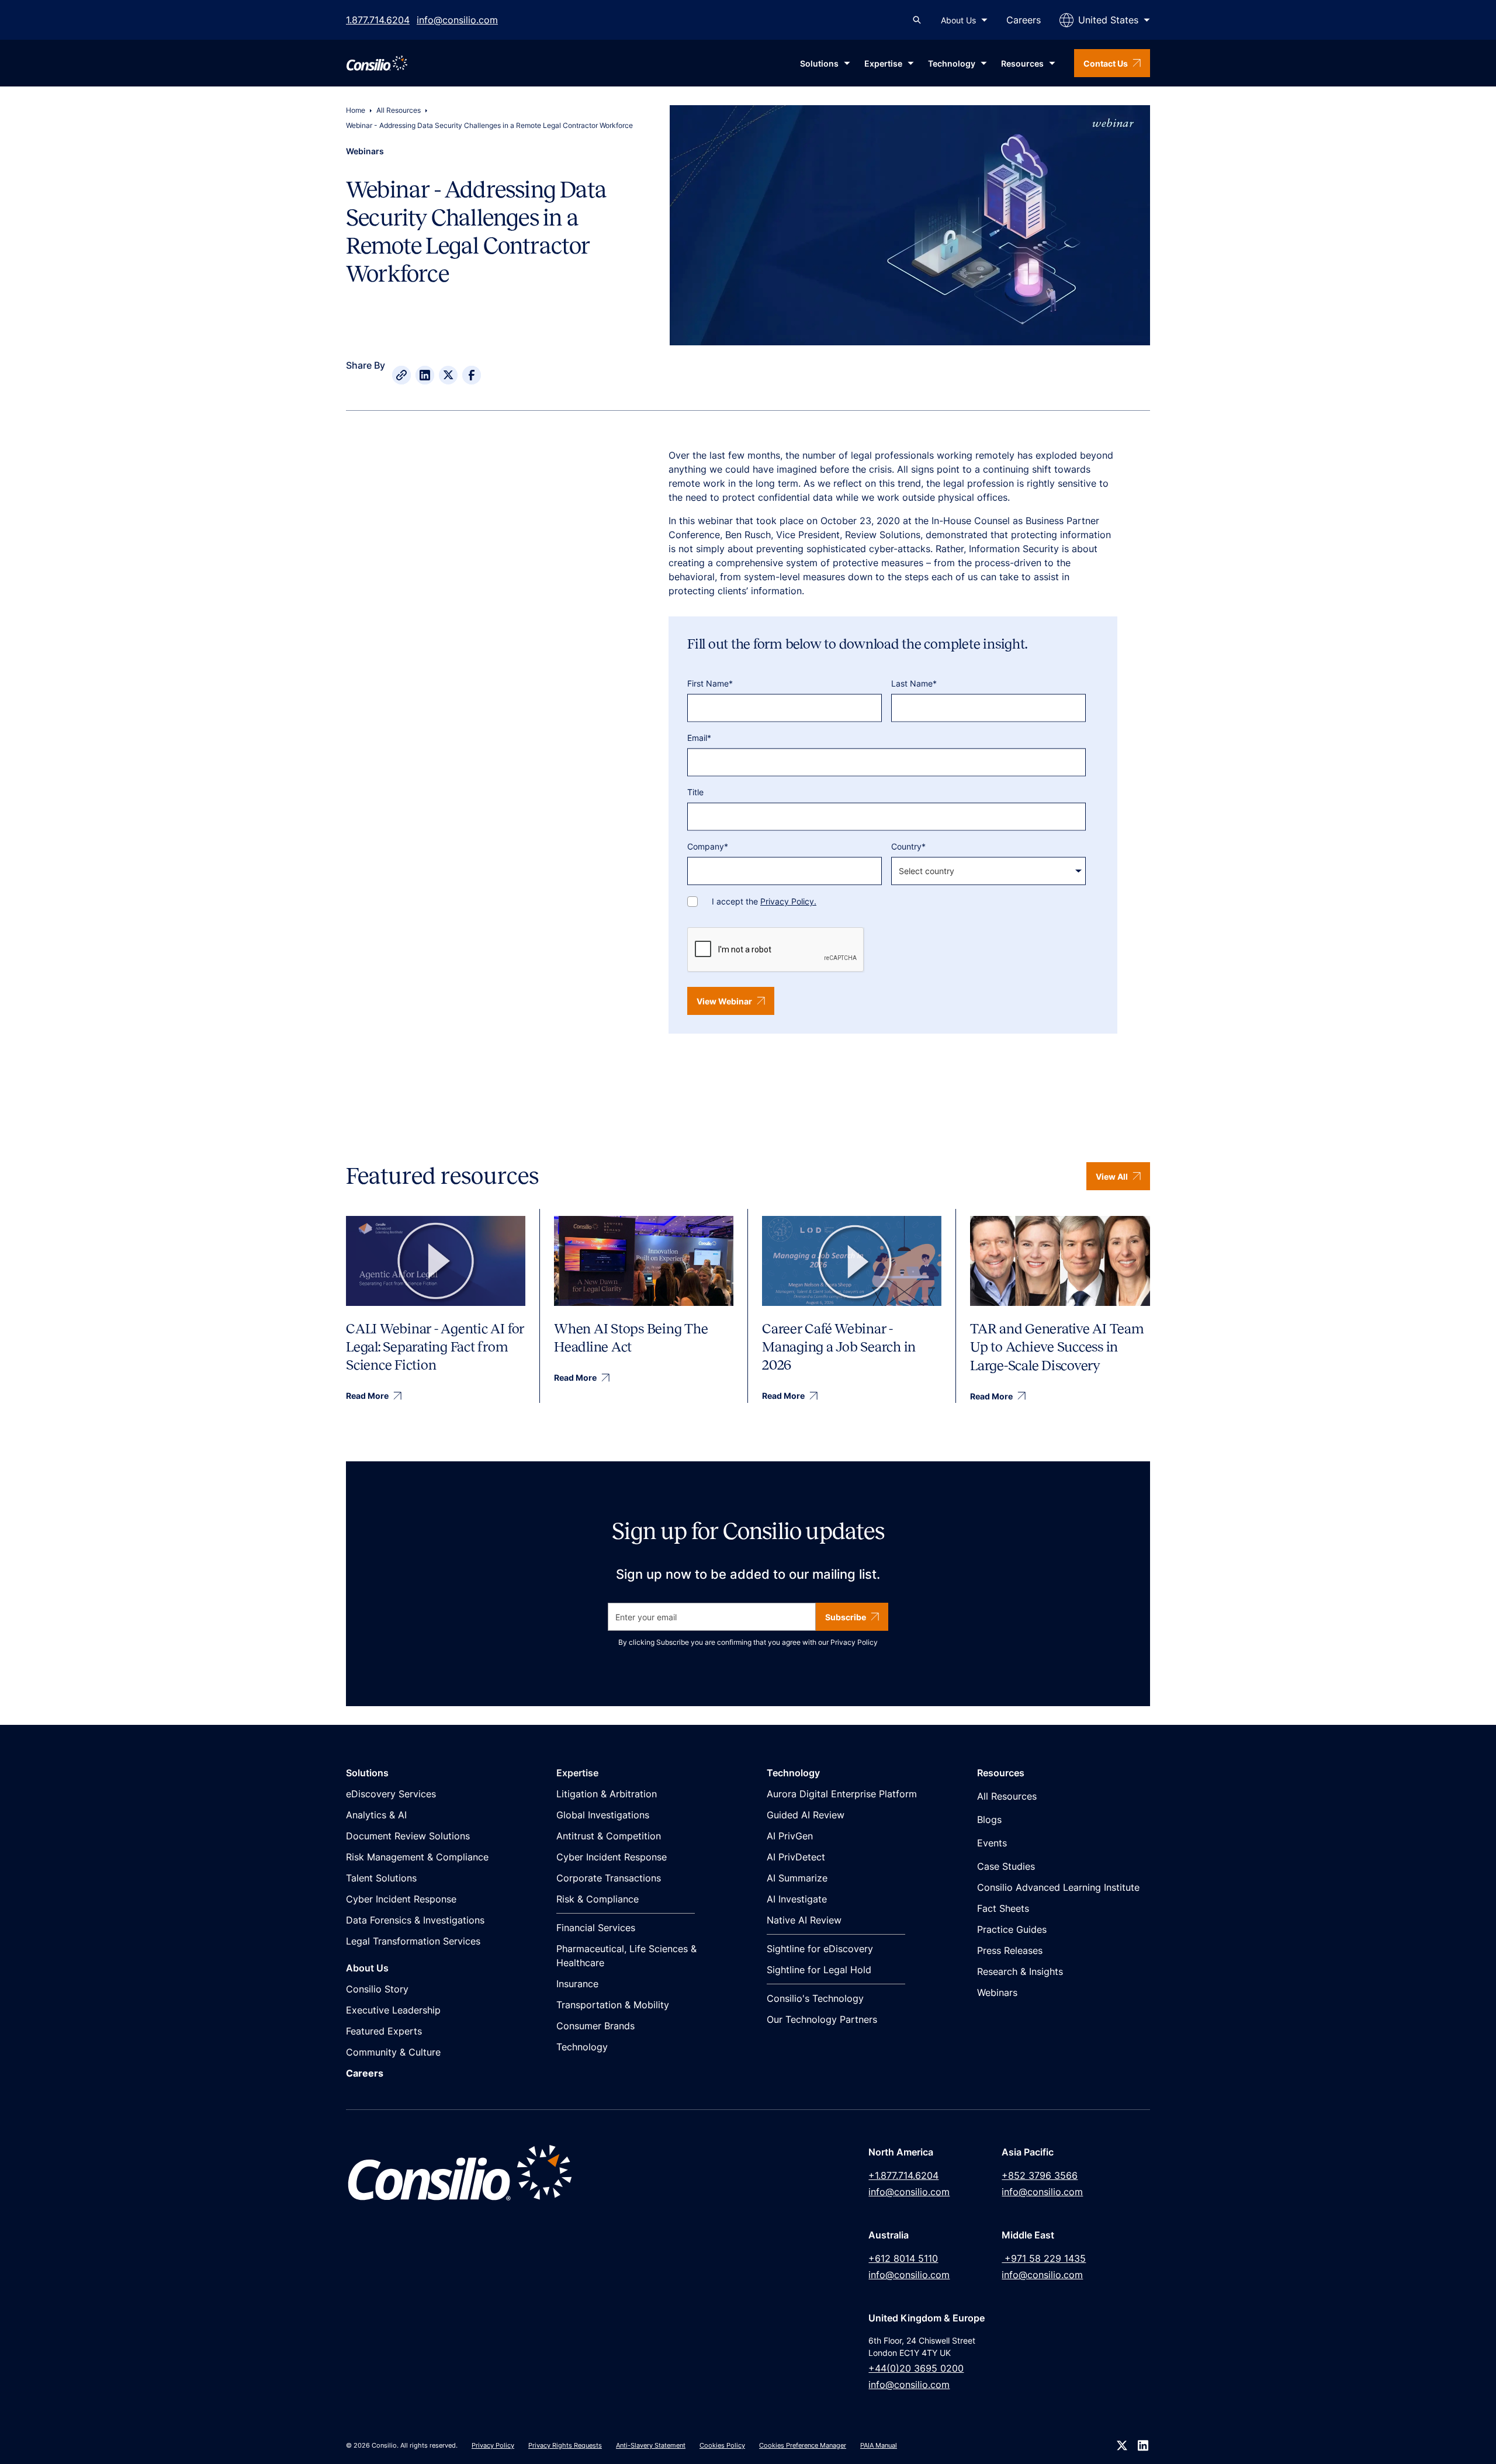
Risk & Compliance (598, 1899)
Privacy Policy (854, 1642)
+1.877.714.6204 (903, 2175)
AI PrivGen (790, 1836)
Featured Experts (384, 2031)
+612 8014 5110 (903, 2258)
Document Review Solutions (408, 1836)
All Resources (399, 110)
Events (992, 1843)
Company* (708, 846)
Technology (582, 2047)
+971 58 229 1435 (1044, 2258)
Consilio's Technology (815, 1998)
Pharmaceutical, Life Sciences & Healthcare (626, 1956)
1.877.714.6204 (378, 20)
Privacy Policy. (788, 901)
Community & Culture (393, 2052)
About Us (958, 20)
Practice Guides (1012, 1929)
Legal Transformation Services (413, 1941)
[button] (964, 20)
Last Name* (914, 683)
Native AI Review (804, 1920)
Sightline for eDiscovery (820, 1949)
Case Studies (1006, 1866)
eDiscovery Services (391, 1794)
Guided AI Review (806, 1815)
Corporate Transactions (609, 1878)
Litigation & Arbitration (607, 1794)
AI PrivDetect (796, 1857)
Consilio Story (377, 1989)
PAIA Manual (879, 2445)
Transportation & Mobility (613, 2005)
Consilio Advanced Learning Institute (1058, 1887)
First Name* (710, 683)
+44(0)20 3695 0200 (916, 2368)
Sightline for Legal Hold (819, 1970)
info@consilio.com (457, 20)
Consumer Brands (595, 2026)
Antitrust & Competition (609, 1836)
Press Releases (1010, 1950)
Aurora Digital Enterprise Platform (842, 1794)
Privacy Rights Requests (565, 2445)
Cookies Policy (722, 2445)
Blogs (989, 1820)
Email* (699, 738)
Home (356, 110)
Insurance (577, 1984)
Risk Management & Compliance (417, 1857)
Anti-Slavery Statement (651, 2445)
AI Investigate (797, 1899)
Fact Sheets (1003, 1908)
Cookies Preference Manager (803, 2445)
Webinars (997, 1992)
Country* (908, 846)
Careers (1024, 20)
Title (695, 792)
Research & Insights (1020, 1971)
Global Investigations (603, 1815)
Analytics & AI (376, 1815)
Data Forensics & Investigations (415, 1920)
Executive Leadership (393, 2010)
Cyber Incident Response (401, 1899)
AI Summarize (797, 1878)
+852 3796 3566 (1040, 2175)
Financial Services (596, 1928)
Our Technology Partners (822, 2019)
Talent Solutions (381, 1878)
